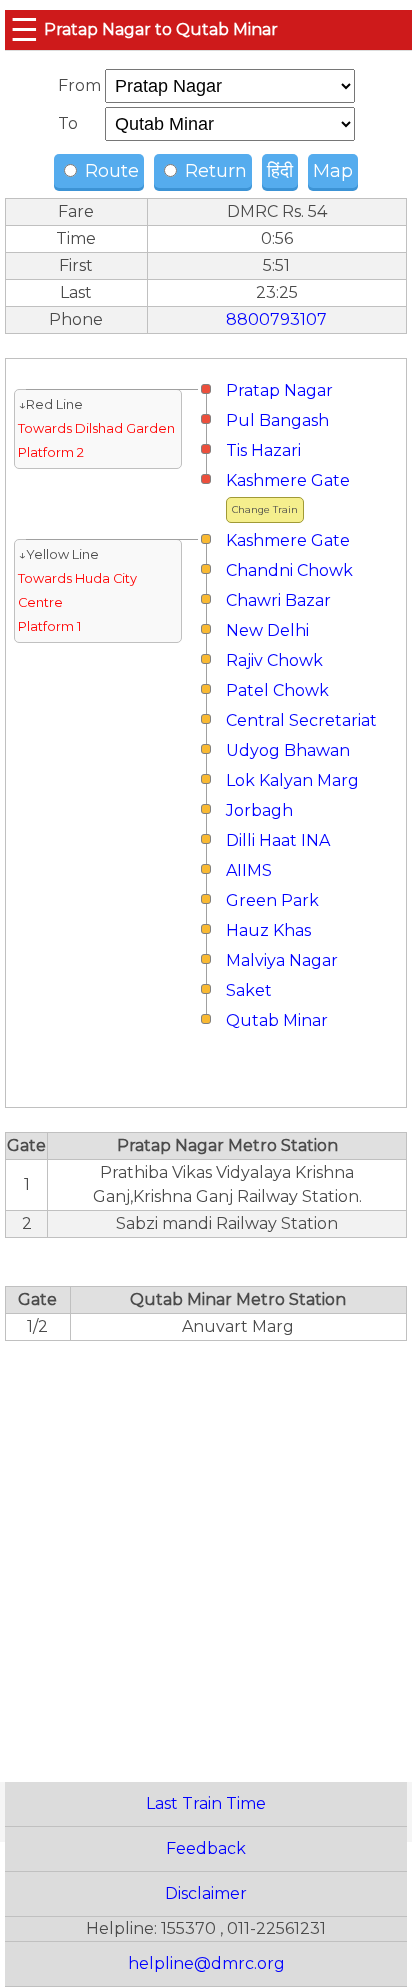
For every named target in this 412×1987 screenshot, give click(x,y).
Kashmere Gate (288, 480)
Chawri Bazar (278, 600)
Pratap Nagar (279, 390)
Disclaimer (206, 1893)
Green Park (272, 900)
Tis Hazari (263, 450)
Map (333, 171)
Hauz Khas (268, 930)
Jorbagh (259, 810)
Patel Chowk (277, 690)
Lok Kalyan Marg (292, 780)
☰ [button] (24, 29)
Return (213, 171)
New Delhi (267, 630)
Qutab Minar (277, 1020)
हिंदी (280, 171)
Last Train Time (206, 1803)
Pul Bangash (277, 420)
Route (109, 171)
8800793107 (276, 319)
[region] (206, 1550)
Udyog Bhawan (288, 750)
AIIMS (249, 870)
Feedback (206, 1848)
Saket (249, 990)
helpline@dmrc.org (206, 1963)
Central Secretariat (301, 720)
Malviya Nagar (282, 960)
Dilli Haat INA (278, 840)
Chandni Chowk (289, 570)
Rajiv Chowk (274, 660)
